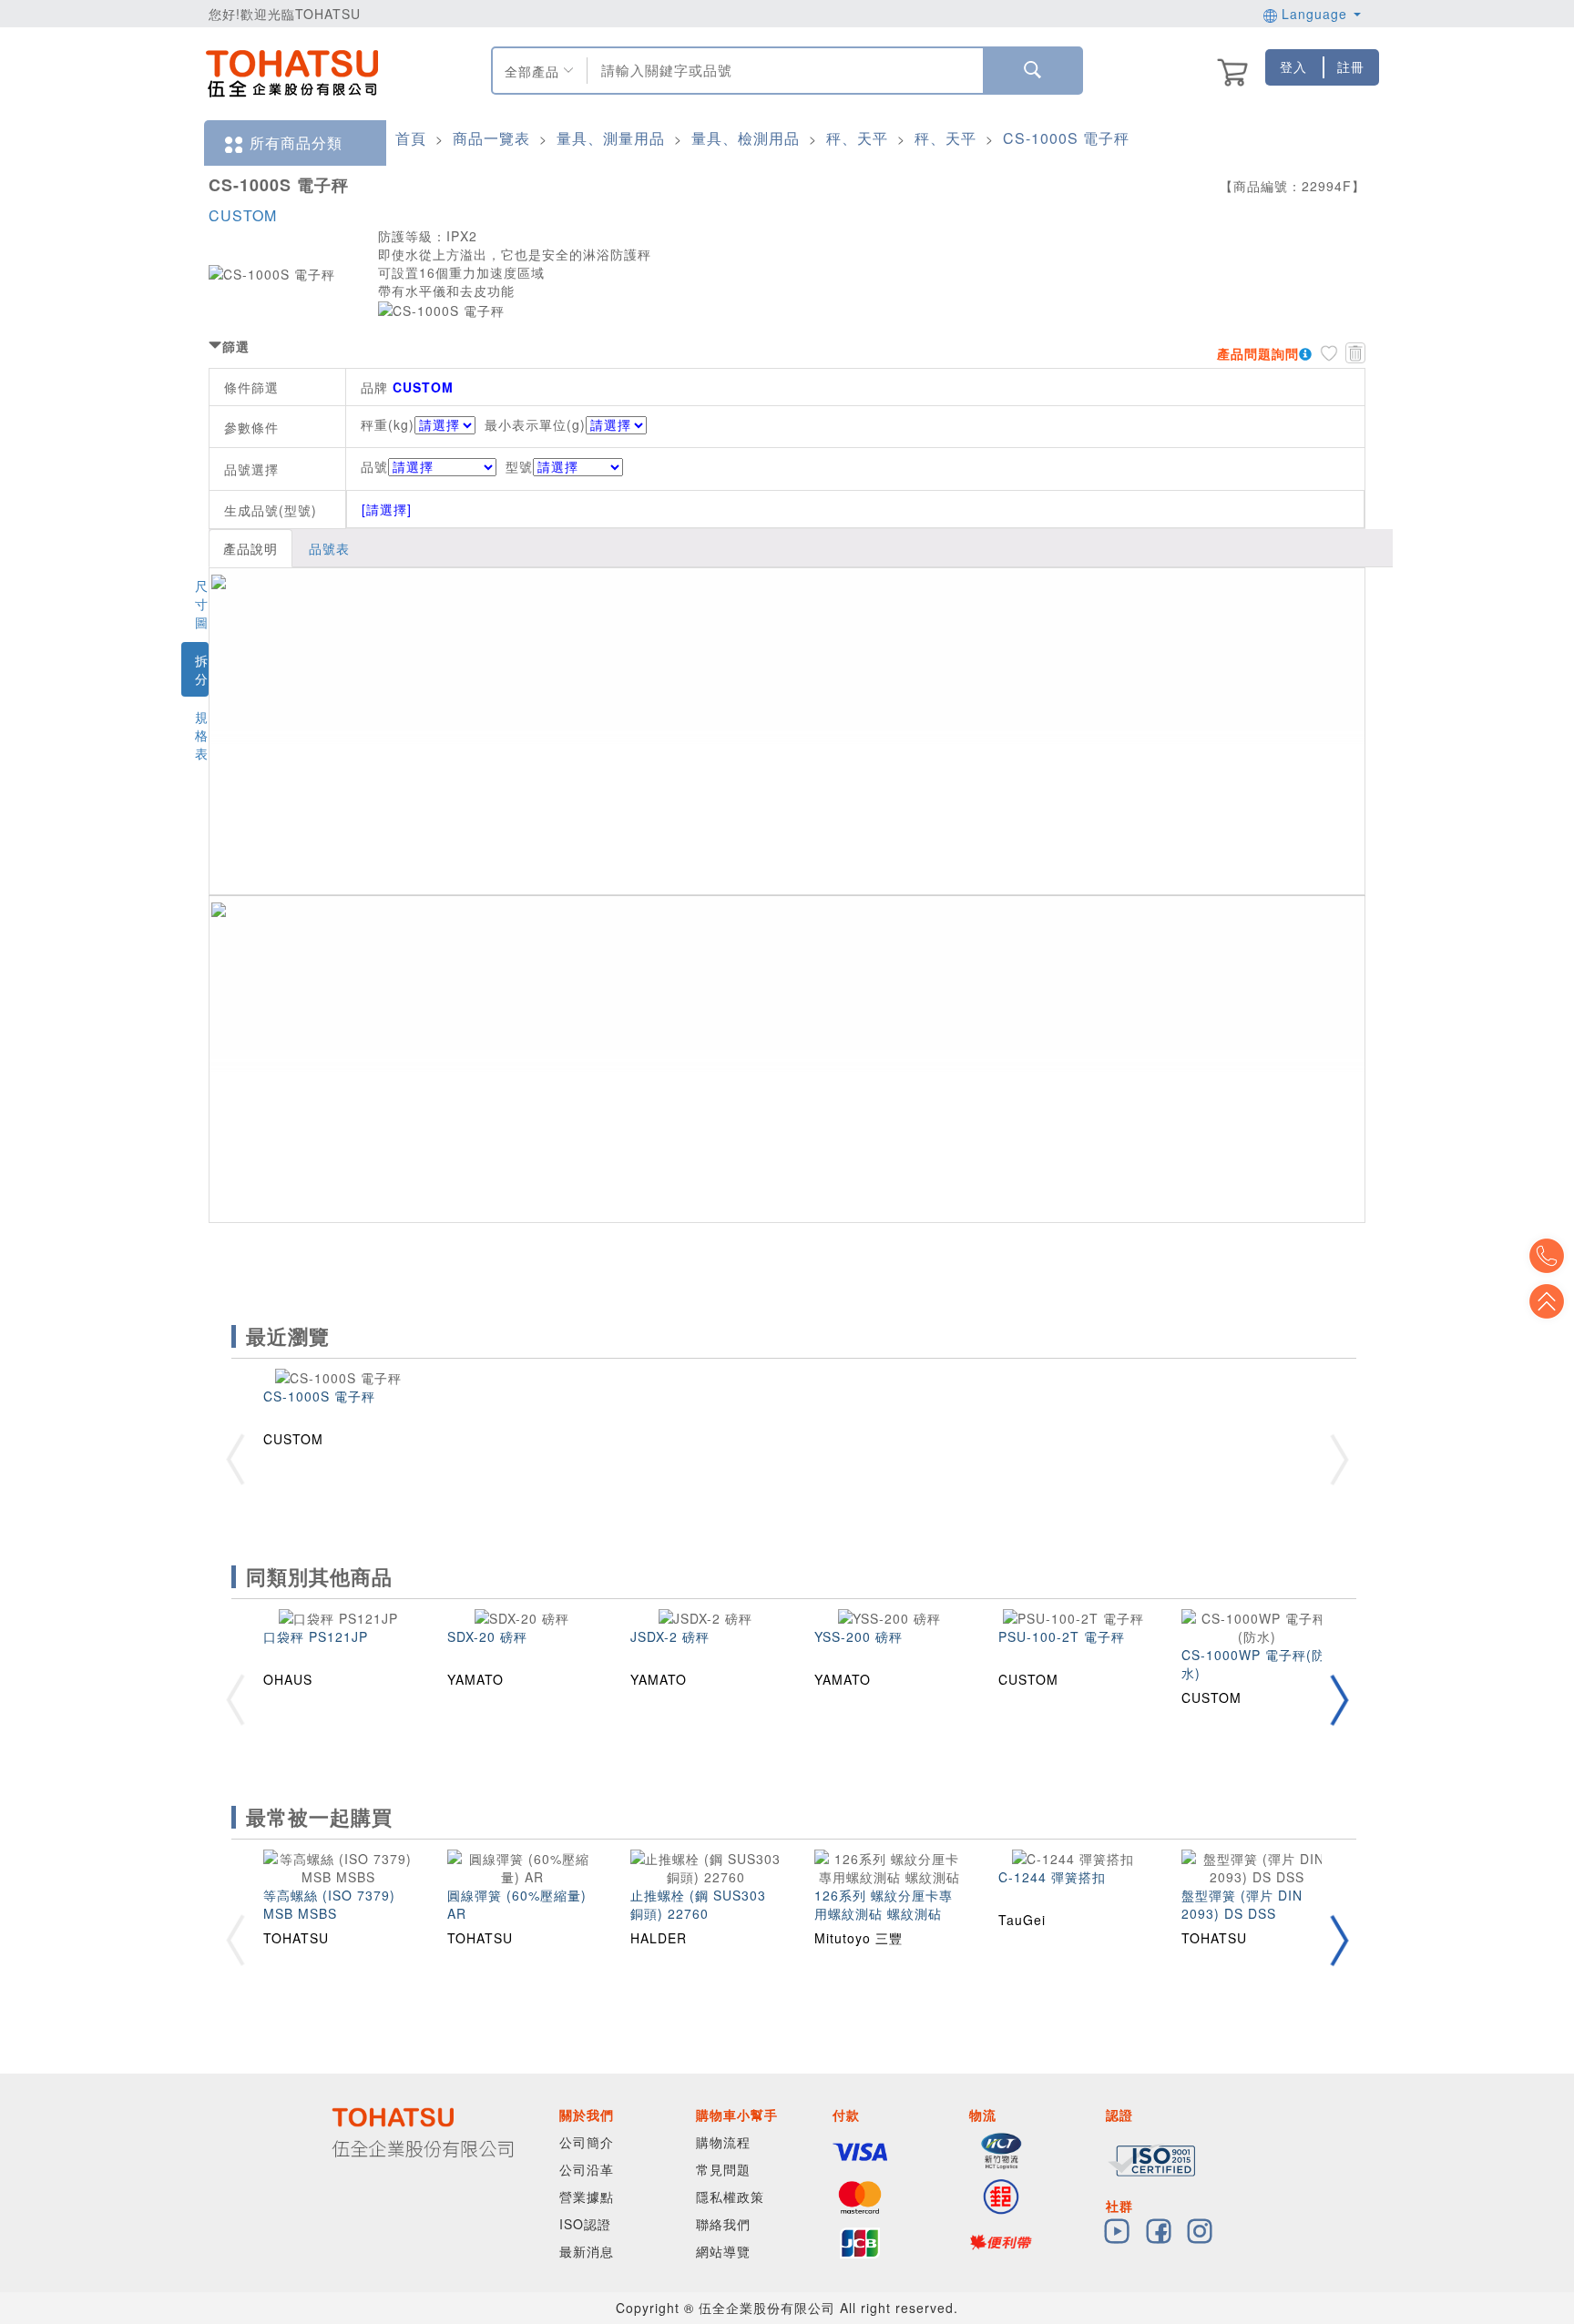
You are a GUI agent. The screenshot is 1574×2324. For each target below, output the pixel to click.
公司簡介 (587, 2142)
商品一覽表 (491, 138)
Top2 (1547, 1256)
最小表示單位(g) (535, 424)
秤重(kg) (388, 424)
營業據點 (587, 2197)
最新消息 (587, 2251)
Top (1547, 1301)
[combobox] (783, 71)
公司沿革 (587, 2169)
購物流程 (723, 2142)
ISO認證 (585, 2224)
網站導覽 (723, 2251)
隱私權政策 (730, 2197)
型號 (519, 466)
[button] (1339, 1700)
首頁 (411, 138)
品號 (374, 466)
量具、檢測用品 (746, 138)
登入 (1293, 66)
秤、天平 (857, 138)
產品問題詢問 (1258, 353)
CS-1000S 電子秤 (1066, 138)
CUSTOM (243, 215)
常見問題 (723, 2169)
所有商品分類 (296, 143)
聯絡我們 (723, 2224)
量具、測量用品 (611, 138)
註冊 (1351, 66)
